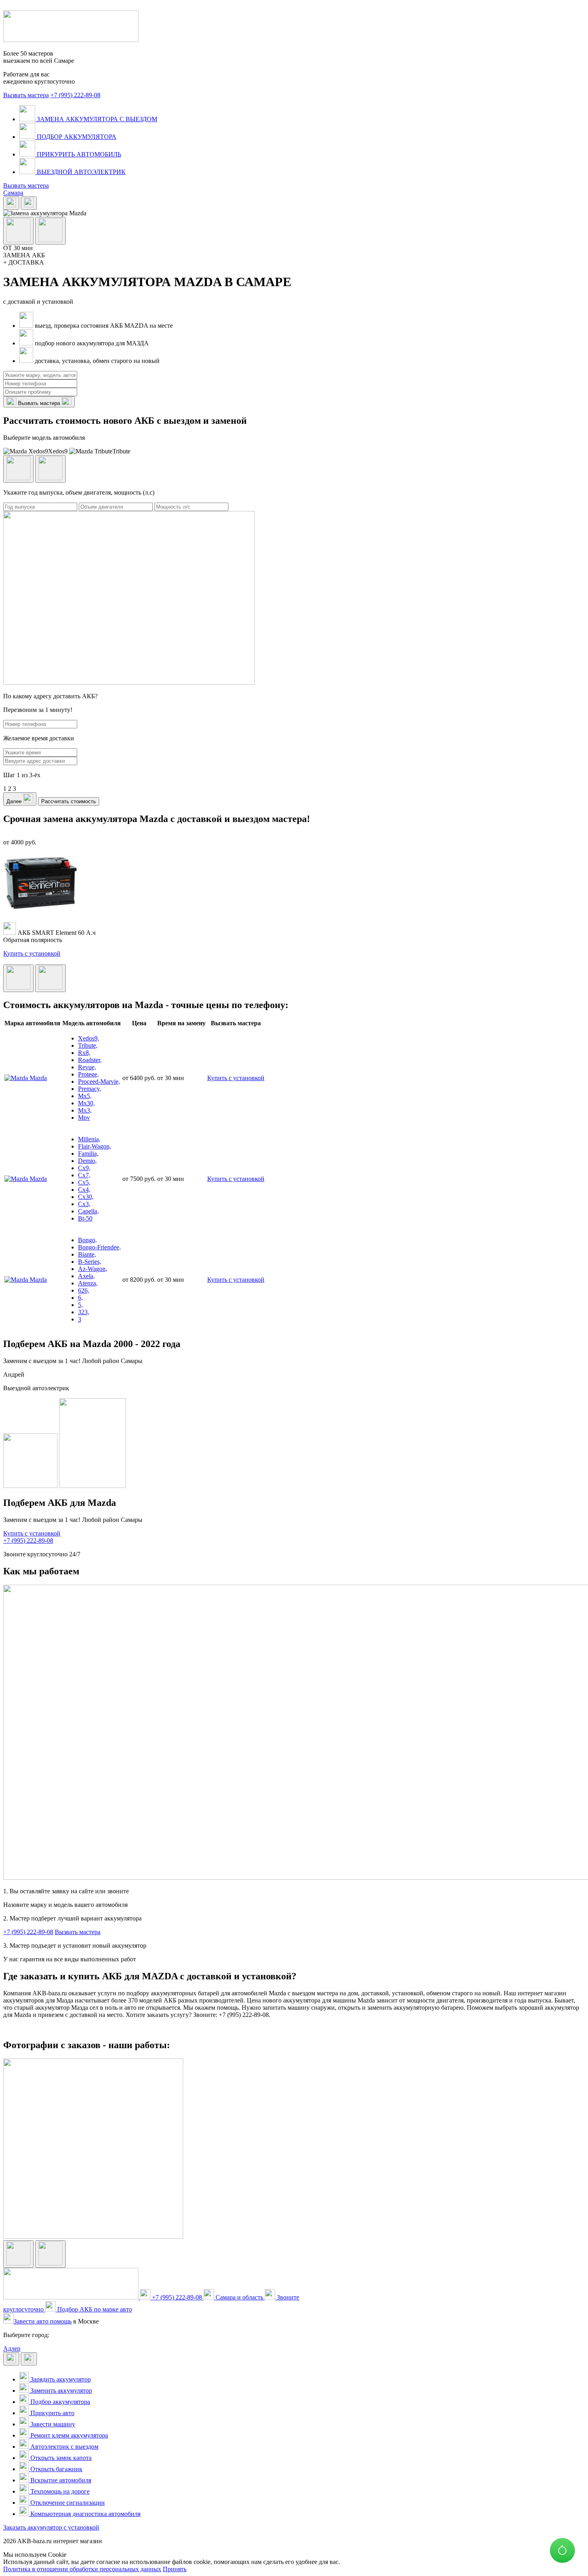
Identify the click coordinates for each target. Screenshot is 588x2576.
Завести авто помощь (43, 2321)
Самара (13, 193)
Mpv (84, 1118)
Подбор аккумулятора (59, 2402)
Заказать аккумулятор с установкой (51, 2527)
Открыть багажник (56, 2469)
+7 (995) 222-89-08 (75, 95)
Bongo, (87, 1240)
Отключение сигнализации (67, 2503)
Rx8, (84, 1053)
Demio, (87, 1161)
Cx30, (86, 1197)
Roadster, (90, 1060)
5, (80, 1305)
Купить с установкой (32, 953)
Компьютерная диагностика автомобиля (85, 2514)
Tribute (121, 451)
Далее (15, 801)
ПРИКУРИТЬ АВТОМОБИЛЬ (78, 154)
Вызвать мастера (26, 95)
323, (84, 1312)
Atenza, (88, 1283)
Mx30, (86, 1103)
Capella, (88, 1211)
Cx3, (84, 1204)
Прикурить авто (52, 2413)
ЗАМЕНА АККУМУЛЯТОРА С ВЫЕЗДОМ (96, 119)
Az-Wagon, (93, 1269)
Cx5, (84, 1182)
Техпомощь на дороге (59, 2491)
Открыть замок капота (60, 2458)
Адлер (12, 2348)
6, (80, 1298)
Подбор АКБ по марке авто (94, 2309)
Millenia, (89, 1139)
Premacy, (90, 1089)
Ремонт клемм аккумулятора (68, 2435)
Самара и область (239, 2297)
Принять (175, 2569)
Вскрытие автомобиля (60, 2480)
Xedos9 (58, 451)
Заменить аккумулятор (60, 2391)
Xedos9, (89, 1038)
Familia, (88, 1154)
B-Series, (90, 1262)
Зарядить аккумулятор (60, 2379)
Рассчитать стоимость (69, 801)
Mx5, (85, 1096)
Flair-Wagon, (95, 1146)
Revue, (87, 1067)
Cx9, (84, 1168)
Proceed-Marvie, (99, 1082)
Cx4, (84, 1190)
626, (84, 1290)
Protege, (88, 1074)
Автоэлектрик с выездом (64, 2447)
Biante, (87, 1254)
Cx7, (84, 1175)
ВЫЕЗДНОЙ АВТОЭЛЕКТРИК (80, 172)
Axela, (86, 1276)
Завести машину (52, 2424)
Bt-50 (85, 1218)
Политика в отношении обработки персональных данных (82, 2569)
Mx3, (85, 1110)
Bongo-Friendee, (99, 1247)
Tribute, (88, 1045)
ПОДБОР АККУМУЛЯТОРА (76, 137)
